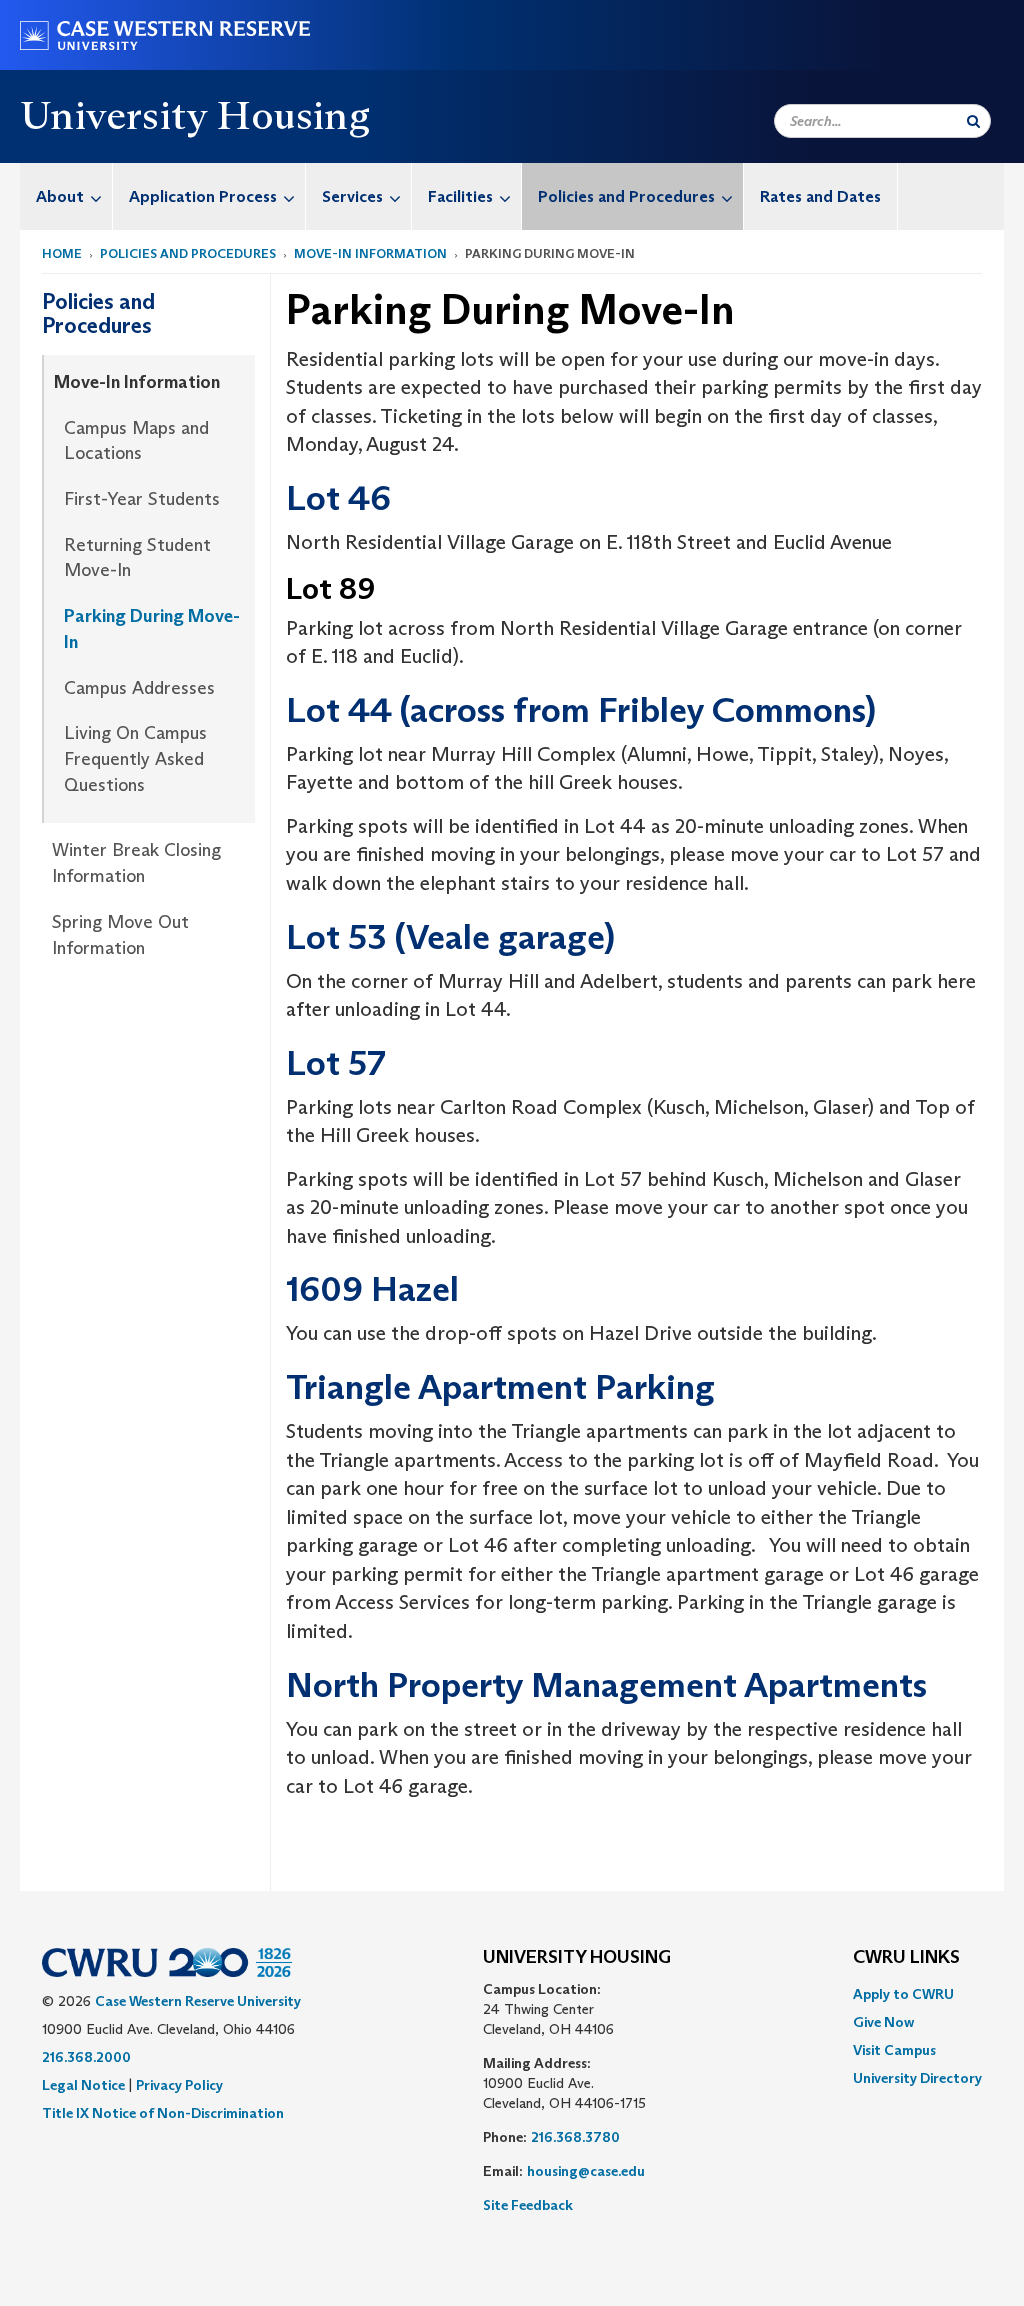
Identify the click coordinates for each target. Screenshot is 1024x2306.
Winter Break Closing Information (136, 863)
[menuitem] (66, 196)
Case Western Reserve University (198, 2001)
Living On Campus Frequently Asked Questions (135, 758)
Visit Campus (894, 2050)
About (60, 196)
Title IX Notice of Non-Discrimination (163, 2113)
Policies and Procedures (626, 196)
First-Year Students (142, 499)
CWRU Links (906, 1958)
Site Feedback (528, 2205)
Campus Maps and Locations (136, 441)
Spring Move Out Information (120, 935)
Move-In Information (370, 253)
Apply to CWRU (903, 1994)
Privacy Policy (179, 2085)
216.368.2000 (86, 2057)
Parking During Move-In (152, 629)
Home (62, 253)
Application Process (203, 196)
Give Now (883, 2022)
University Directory (917, 2078)
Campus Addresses (139, 688)
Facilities (460, 196)
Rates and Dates (820, 196)
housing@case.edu (586, 2171)
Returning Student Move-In (137, 558)
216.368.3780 (575, 2137)
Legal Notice (83, 2085)
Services (352, 196)
